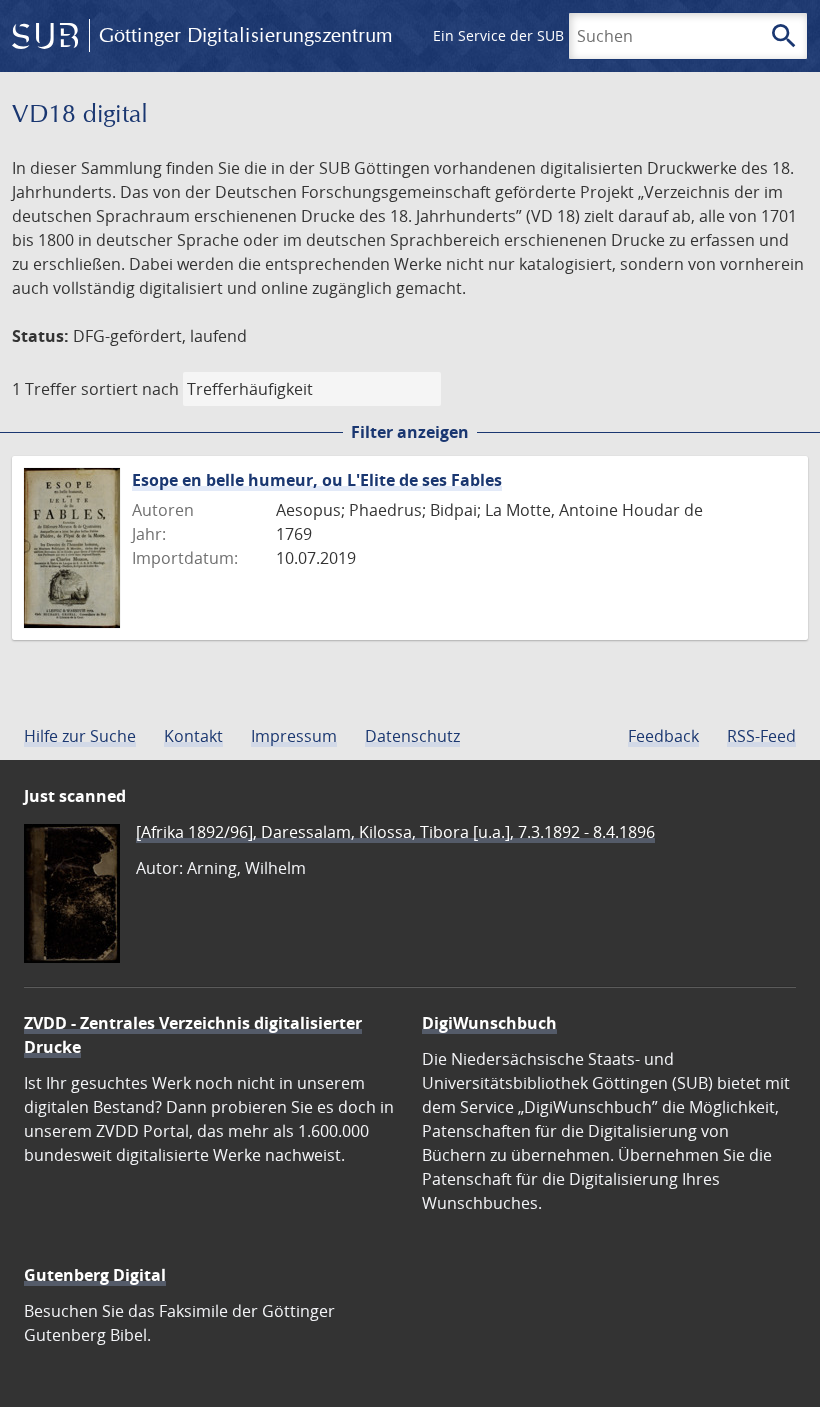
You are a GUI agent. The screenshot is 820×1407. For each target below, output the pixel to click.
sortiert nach (130, 389)
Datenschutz (412, 736)
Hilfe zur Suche (80, 736)
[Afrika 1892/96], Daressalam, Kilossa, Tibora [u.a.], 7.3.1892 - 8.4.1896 (395, 832)
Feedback (663, 736)
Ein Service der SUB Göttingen (533, 35)
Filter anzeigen (410, 432)
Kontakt (193, 736)
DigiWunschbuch (489, 1023)
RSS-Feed (761, 736)
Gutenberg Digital (95, 1275)
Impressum (294, 736)
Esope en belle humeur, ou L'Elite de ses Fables (317, 480)
